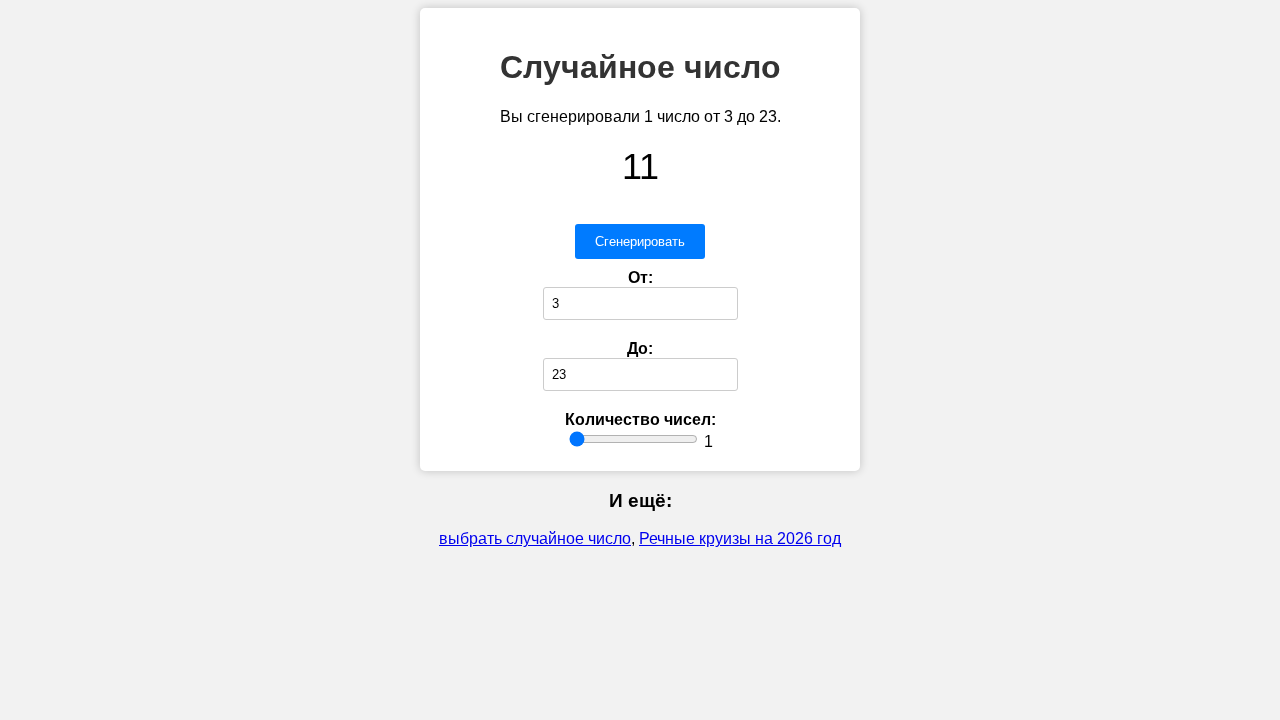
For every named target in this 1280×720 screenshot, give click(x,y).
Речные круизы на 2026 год (740, 538)
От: (640, 277)
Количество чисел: (640, 419)
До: (640, 348)
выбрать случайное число (535, 538)
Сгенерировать (640, 241)
